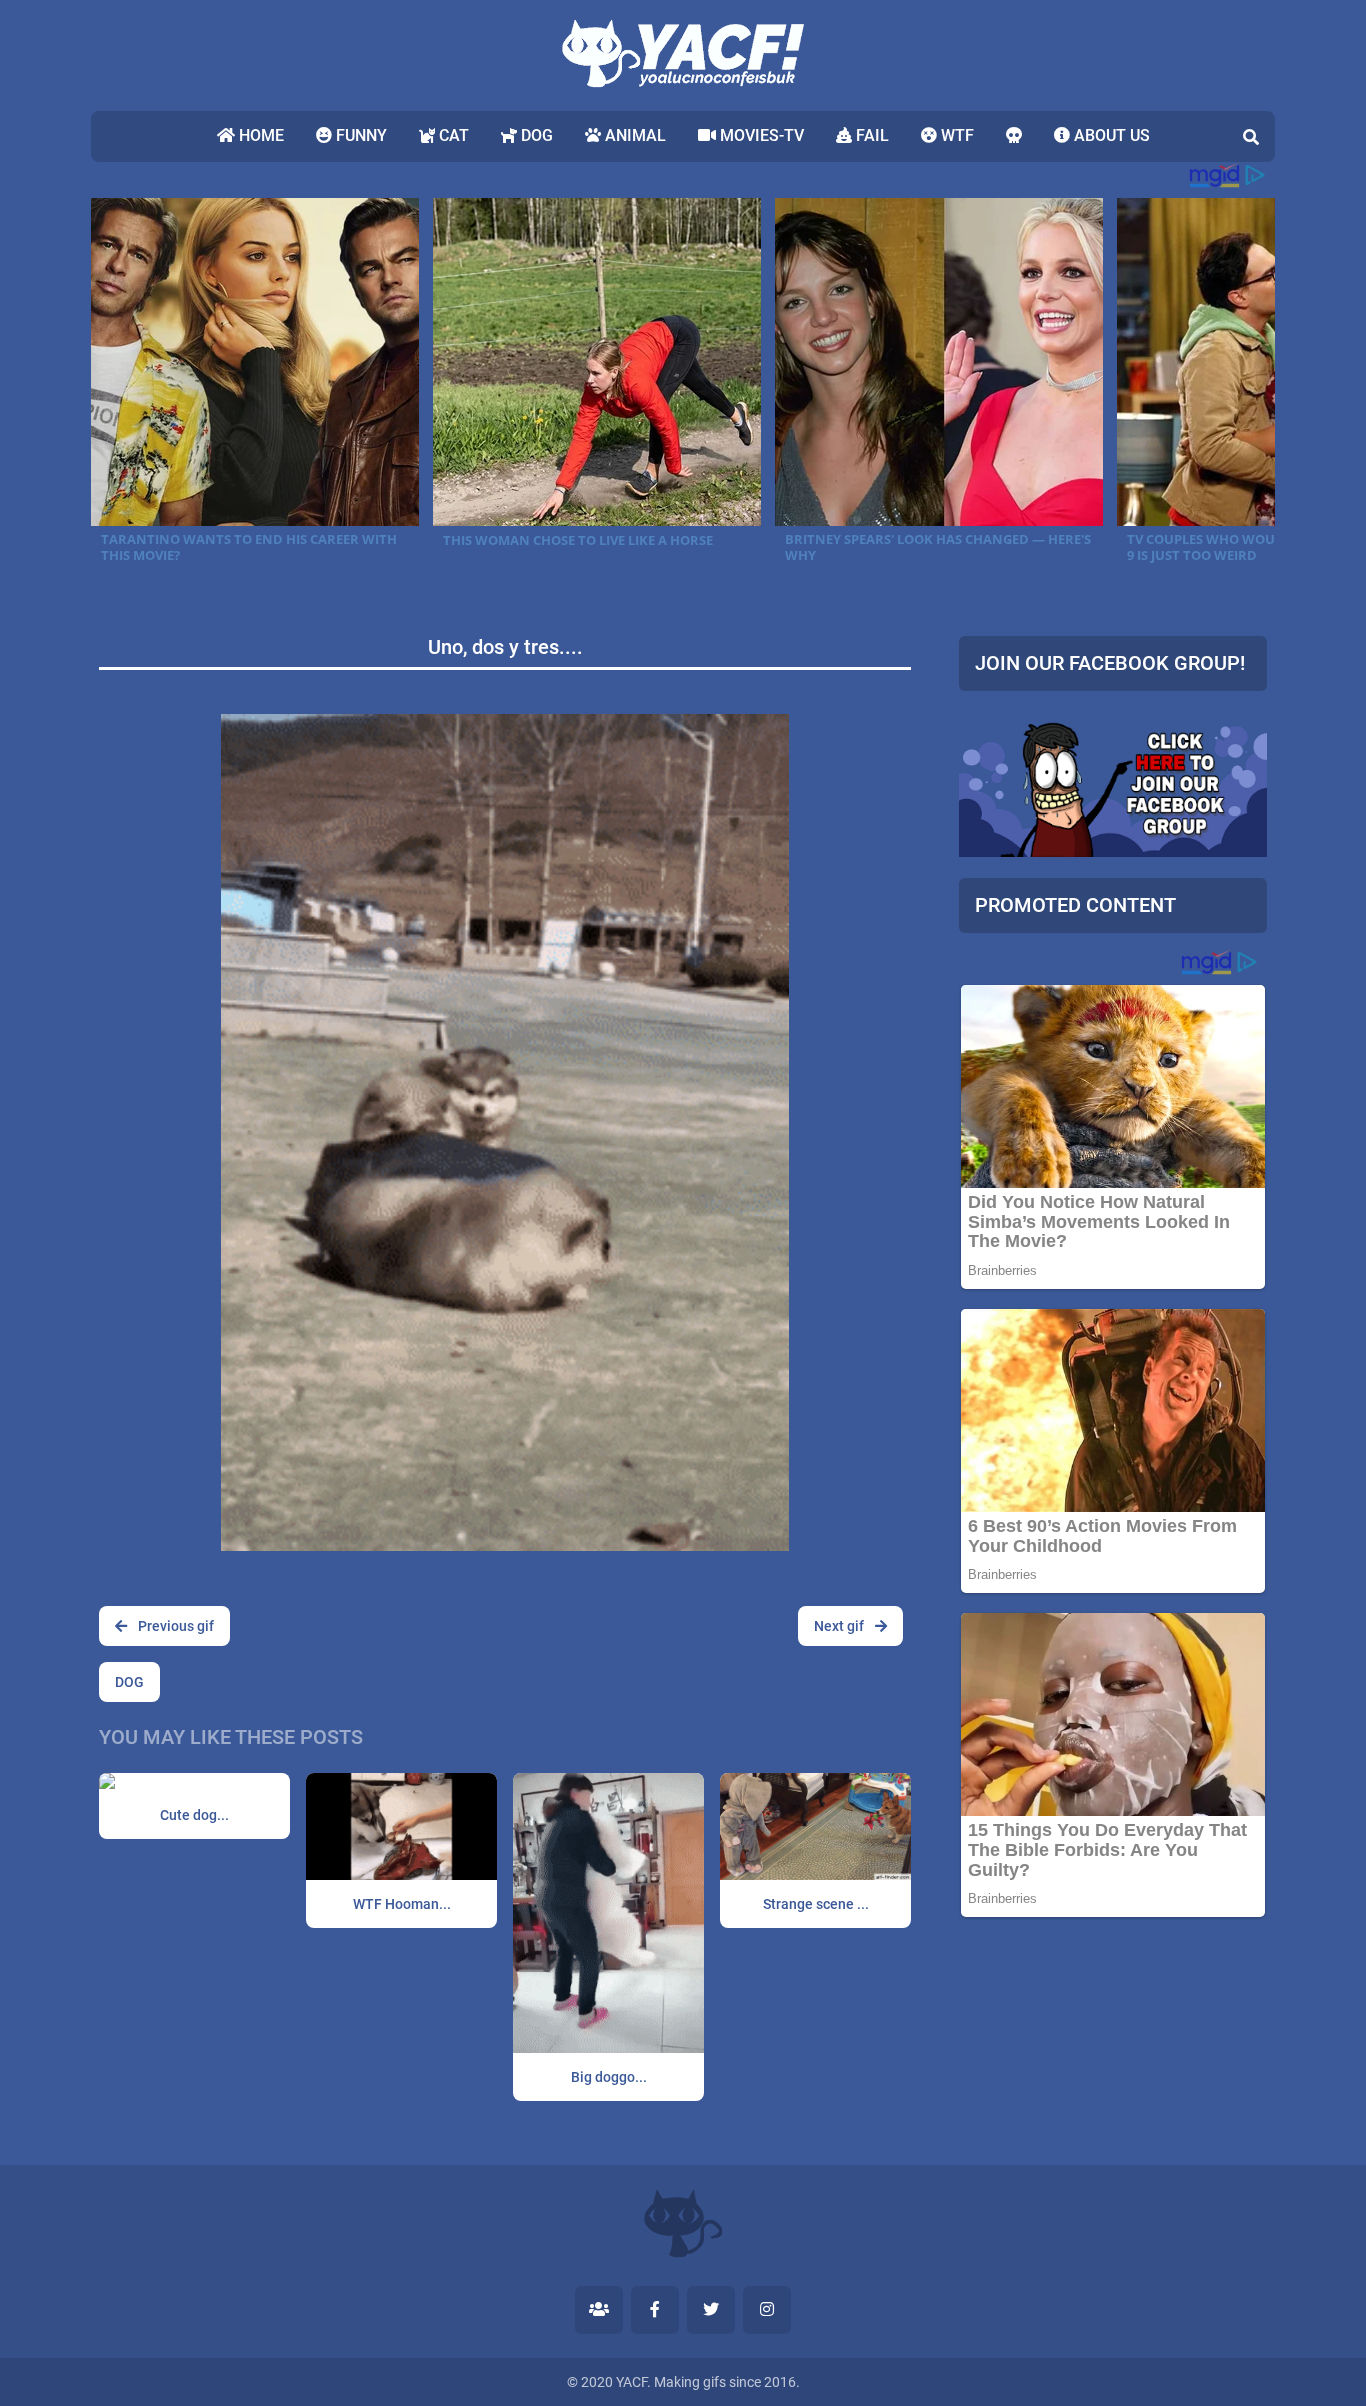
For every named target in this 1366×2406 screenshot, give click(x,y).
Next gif (840, 1626)
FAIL (870, 135)
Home (259, 135)
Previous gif (174, 1626)
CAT (452, 135)
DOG (535, 135)
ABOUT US (1110, 135)
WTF (955, 135)
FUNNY (359, 135)
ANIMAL (633, 135)
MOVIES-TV (760, 135)
